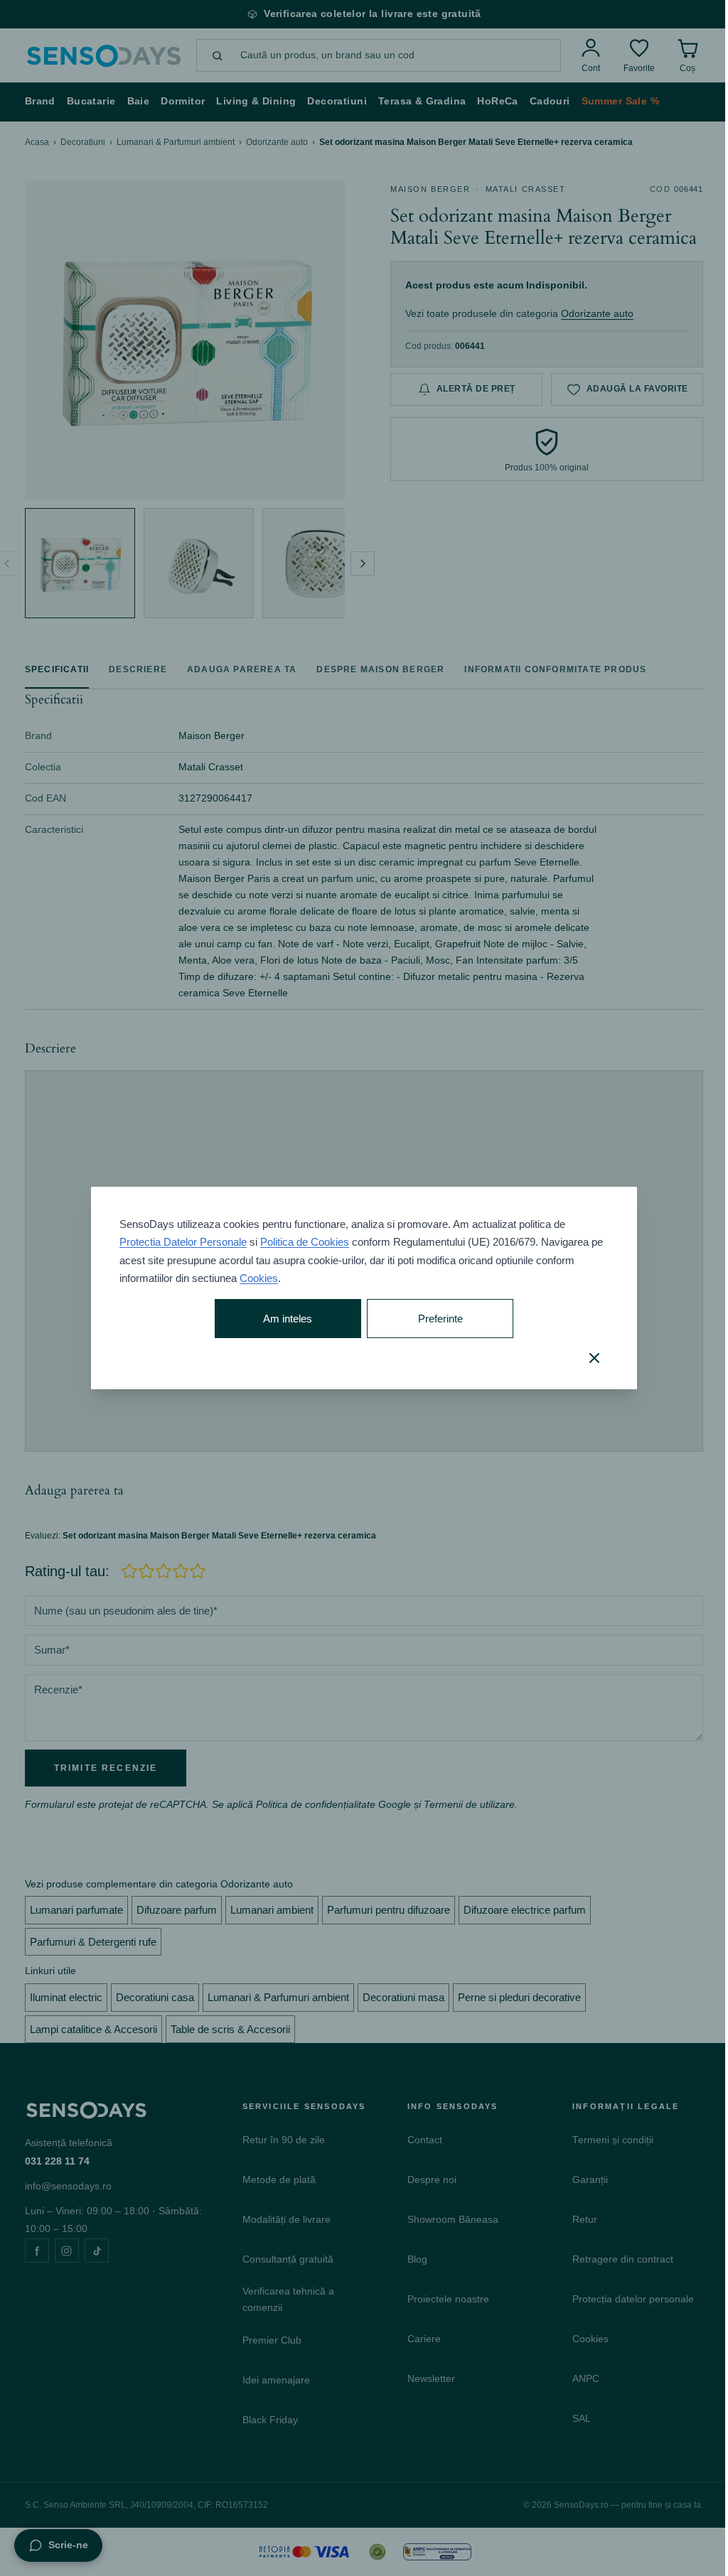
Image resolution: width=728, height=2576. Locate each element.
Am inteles (288, 1319)
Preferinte (440, 1319)
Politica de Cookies (305, 1242)
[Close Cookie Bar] (594, 1358)
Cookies (259, 1278)
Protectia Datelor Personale (183, 1242)
